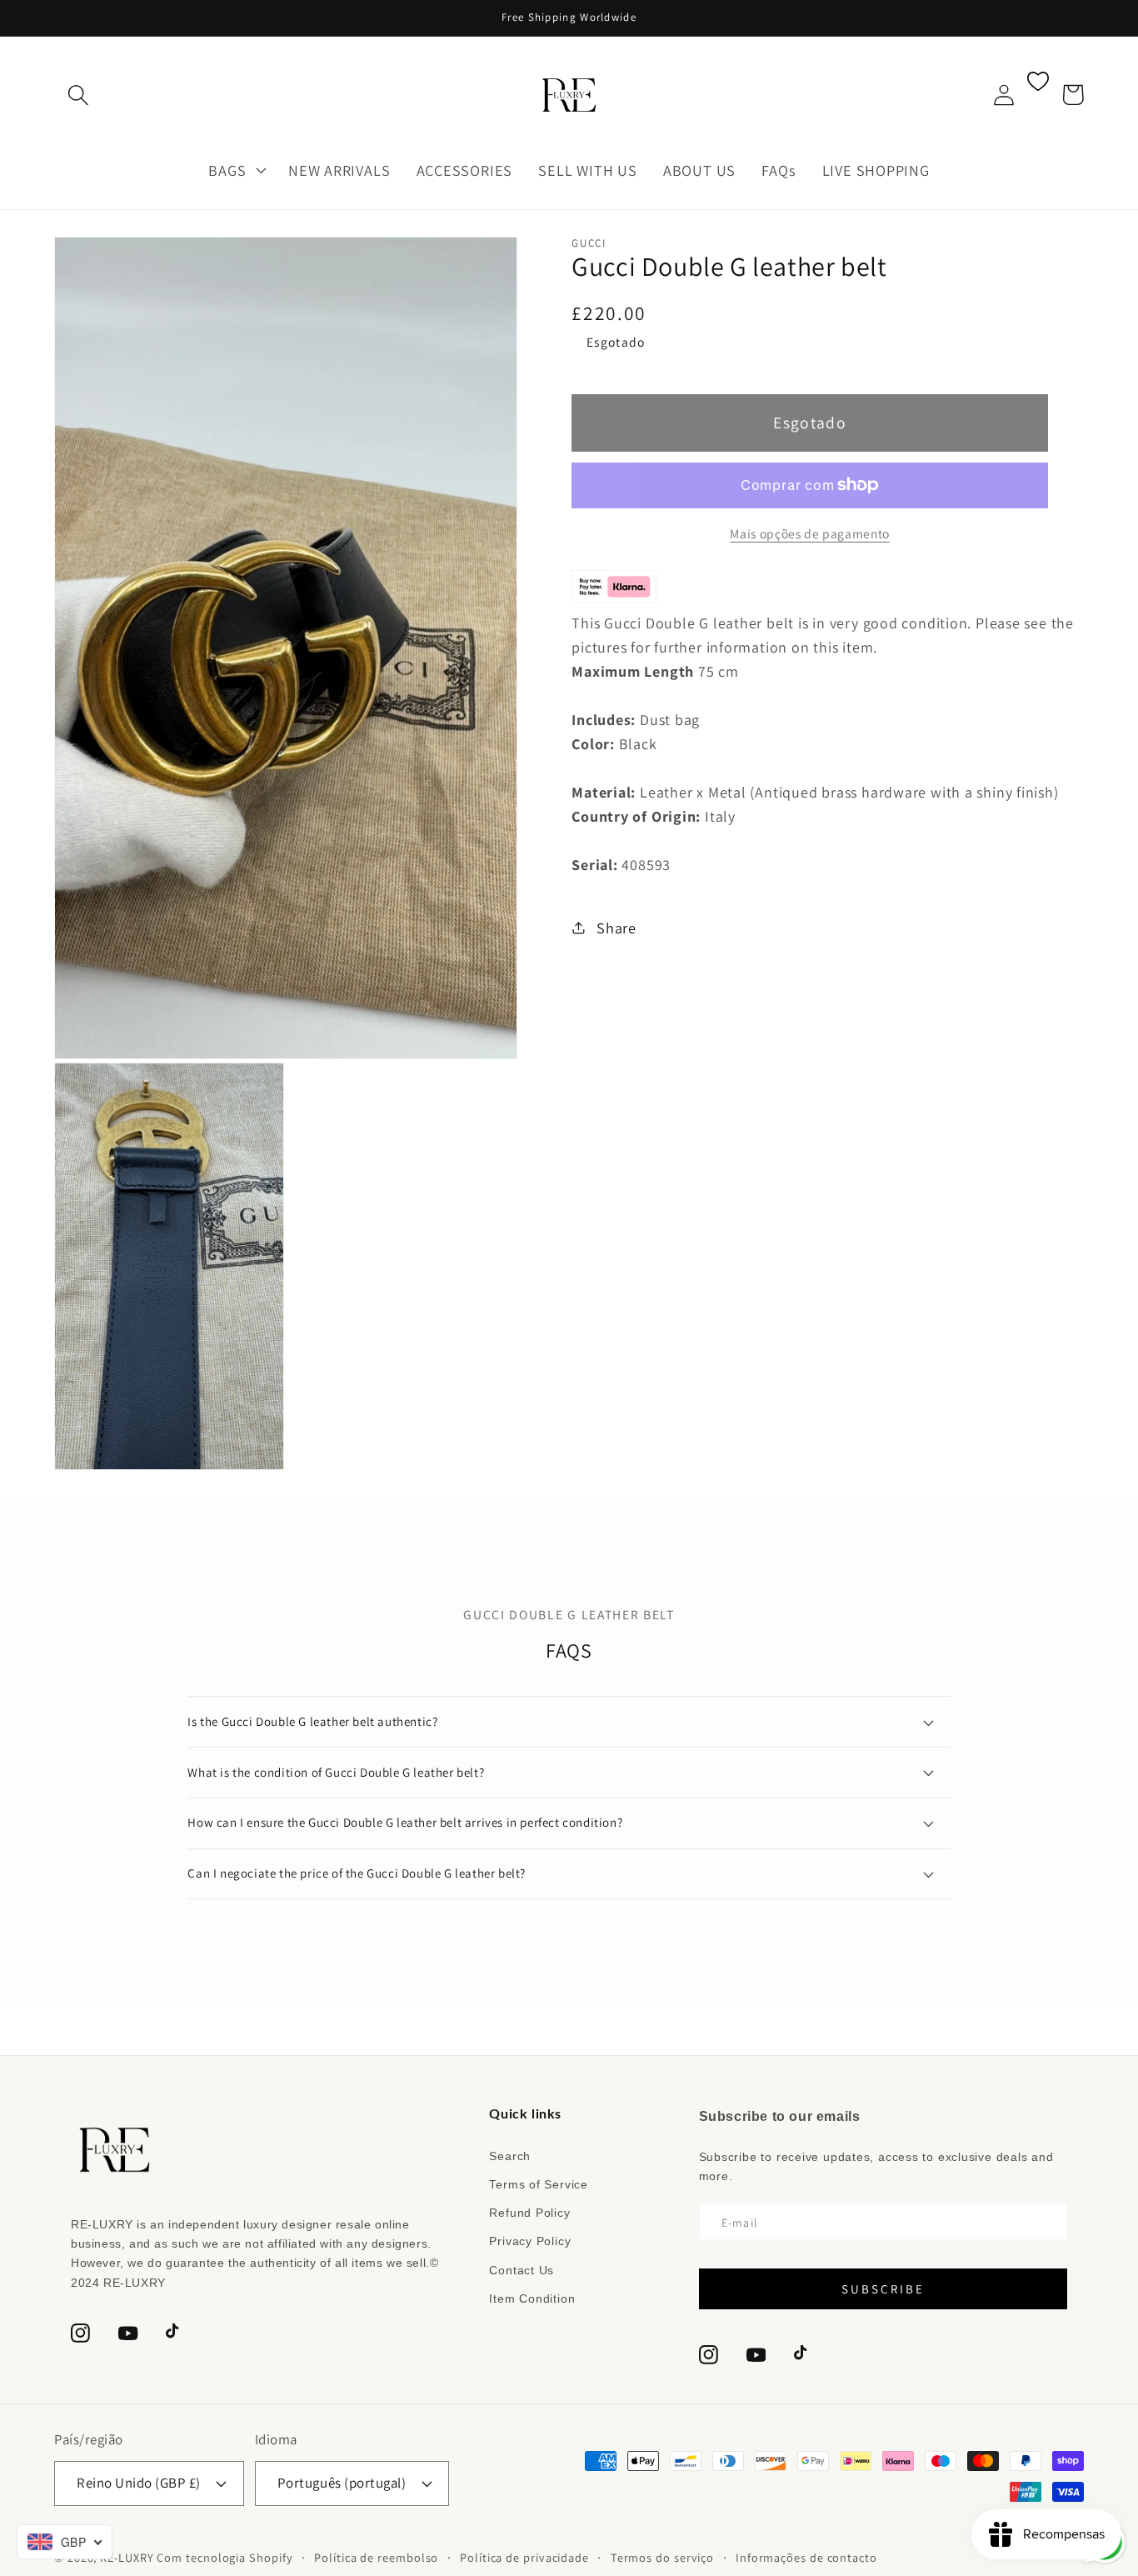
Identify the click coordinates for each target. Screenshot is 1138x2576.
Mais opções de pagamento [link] (810, 533)
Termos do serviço (662, 2557)
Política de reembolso (376, 2557)
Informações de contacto (806, 2557)
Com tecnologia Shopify (225, 2557)
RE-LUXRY (127, 2557)
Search (510, 2156)
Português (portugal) (342, 2483)
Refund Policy (529, 2213)
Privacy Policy (530, 2241)
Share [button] (616, 928)
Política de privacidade (524, 2557)
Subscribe (883, 2289)
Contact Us (522, 2270)
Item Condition (532, 2298)
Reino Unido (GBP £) (139, 2483)
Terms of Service (538, 2184)
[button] (78, 95)
